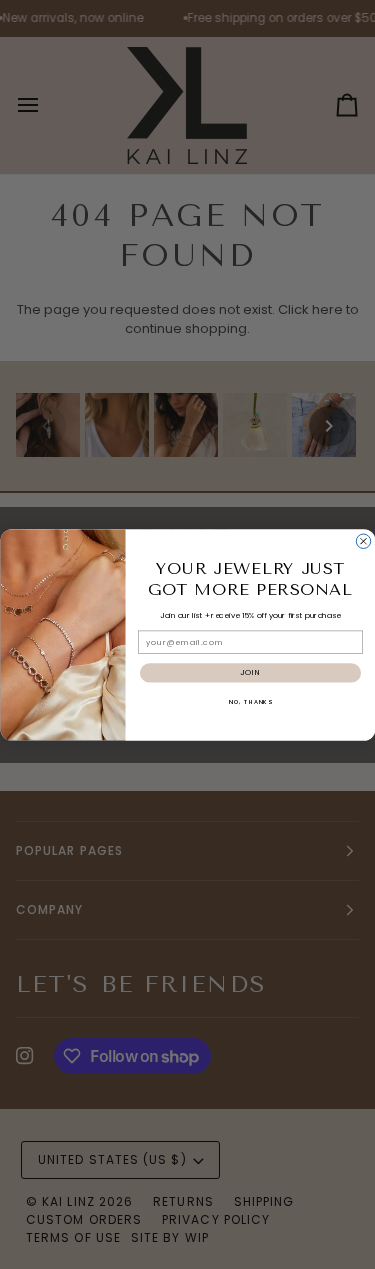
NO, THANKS (249, 701)
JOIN (250, 672)
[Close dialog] (363, 541)
